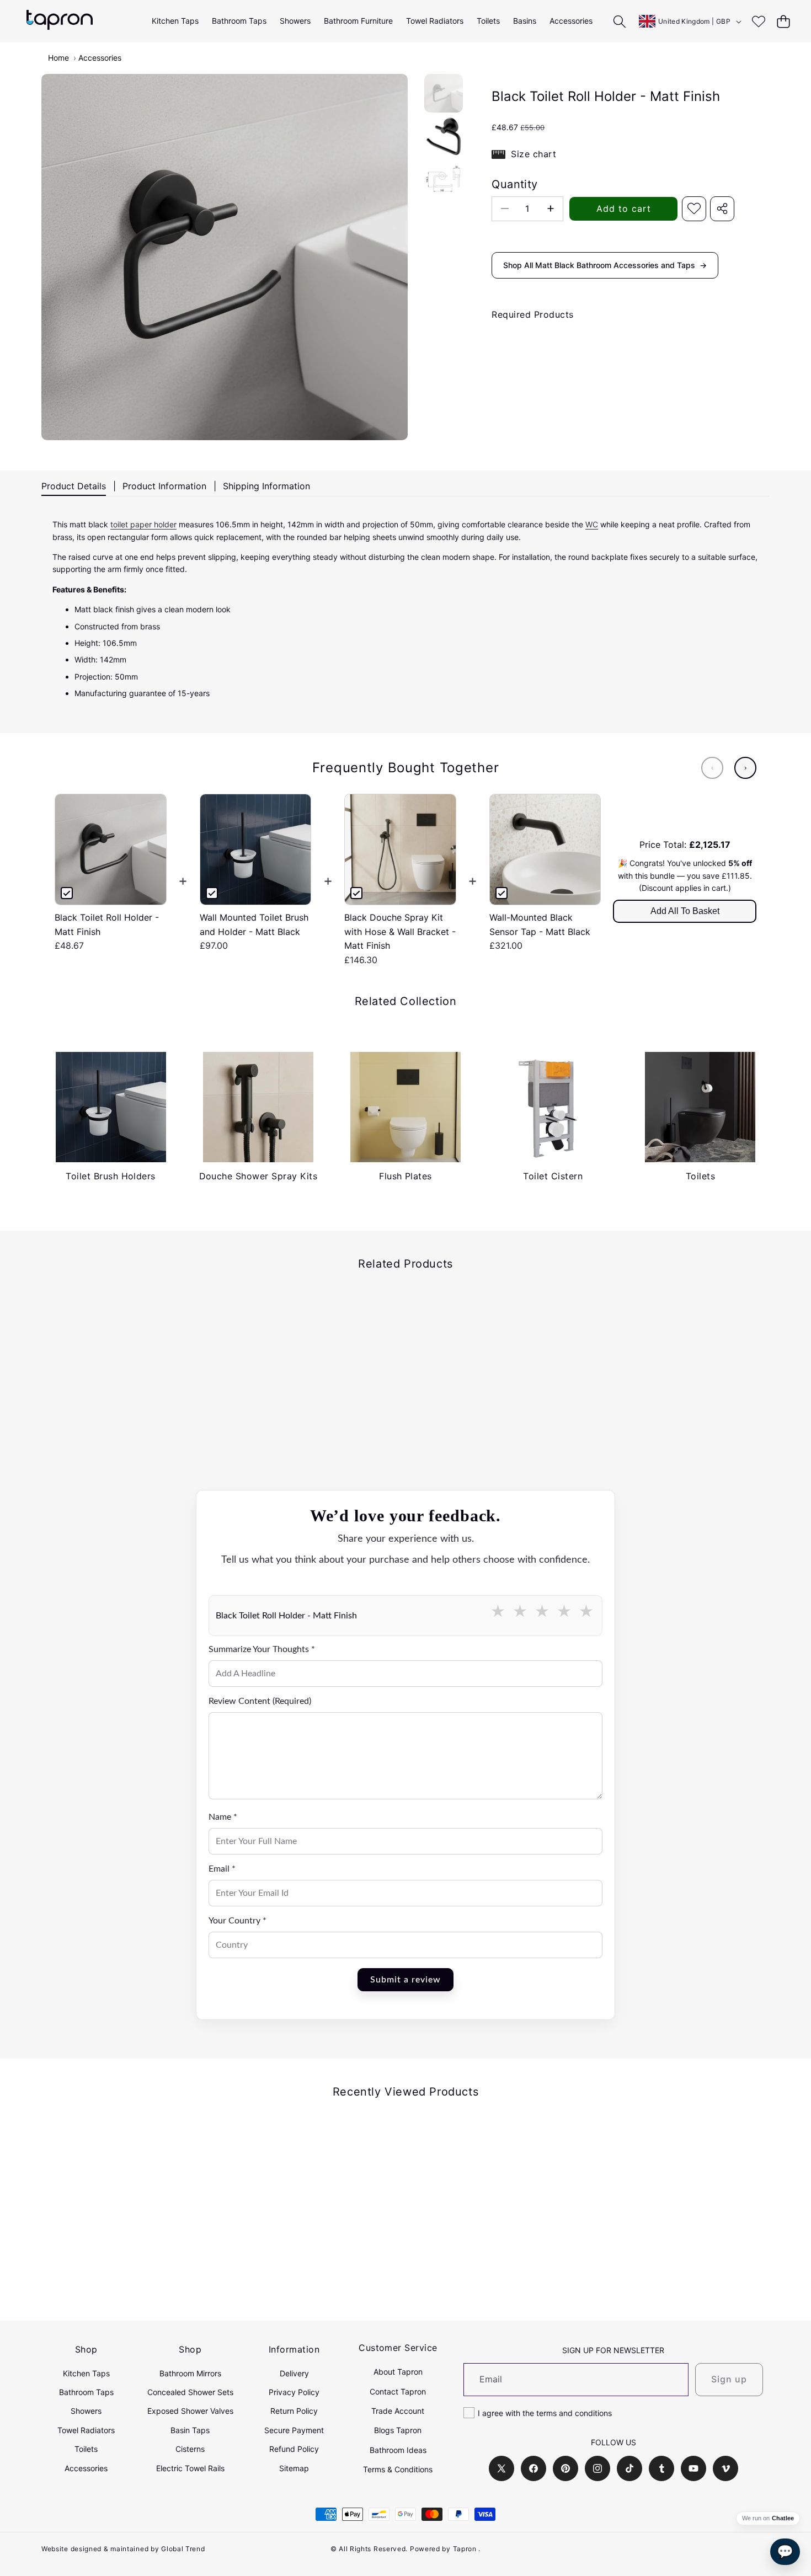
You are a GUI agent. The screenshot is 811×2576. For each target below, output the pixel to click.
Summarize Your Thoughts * (262, 1649)
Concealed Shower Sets (190, 2392)
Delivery (294, 2373)
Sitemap (294, 2468)
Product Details (74, 486)
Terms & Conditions (398, 2469)
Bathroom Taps (86, 2392)
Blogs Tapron (398, 2430)
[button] (783, 21)
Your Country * (238, 1921)
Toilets (86, 2449)
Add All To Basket (685, 911)
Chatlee (783, 2518)
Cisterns (190, 2449)
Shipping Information (266, 486)
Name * (223, 1817)
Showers (86, 2411)
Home (58, 58)
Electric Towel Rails (190, 2468)
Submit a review (405, 1980)
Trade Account (398, 2411)
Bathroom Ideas (398, 2450)
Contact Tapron (398, 2391)
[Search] (620, 21)
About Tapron (398, 2372)
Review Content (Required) (260, 1701)
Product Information (164, 486)
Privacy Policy (294, 2392)
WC (592, 524)
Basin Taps (190, 2430)
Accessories (100, 58)
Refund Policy (294, 2449)
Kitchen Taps (86, 2373)
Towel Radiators (86, 2430)
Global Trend (183, 2549)
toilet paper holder (143, 524)
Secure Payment (294, 2430)
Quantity (514, 184)
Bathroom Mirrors (190, 2373)
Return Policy (294, 2411)
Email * (222, 1869)
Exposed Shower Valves (190, 2411)
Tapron (465, 2549)
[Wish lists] (758, 21)
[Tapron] (60, 21)
